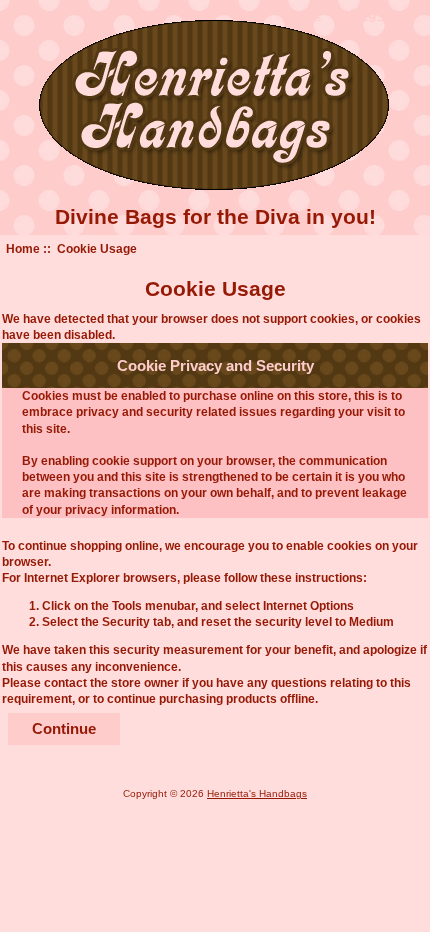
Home (23, 248)
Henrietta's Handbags (257, 793)
